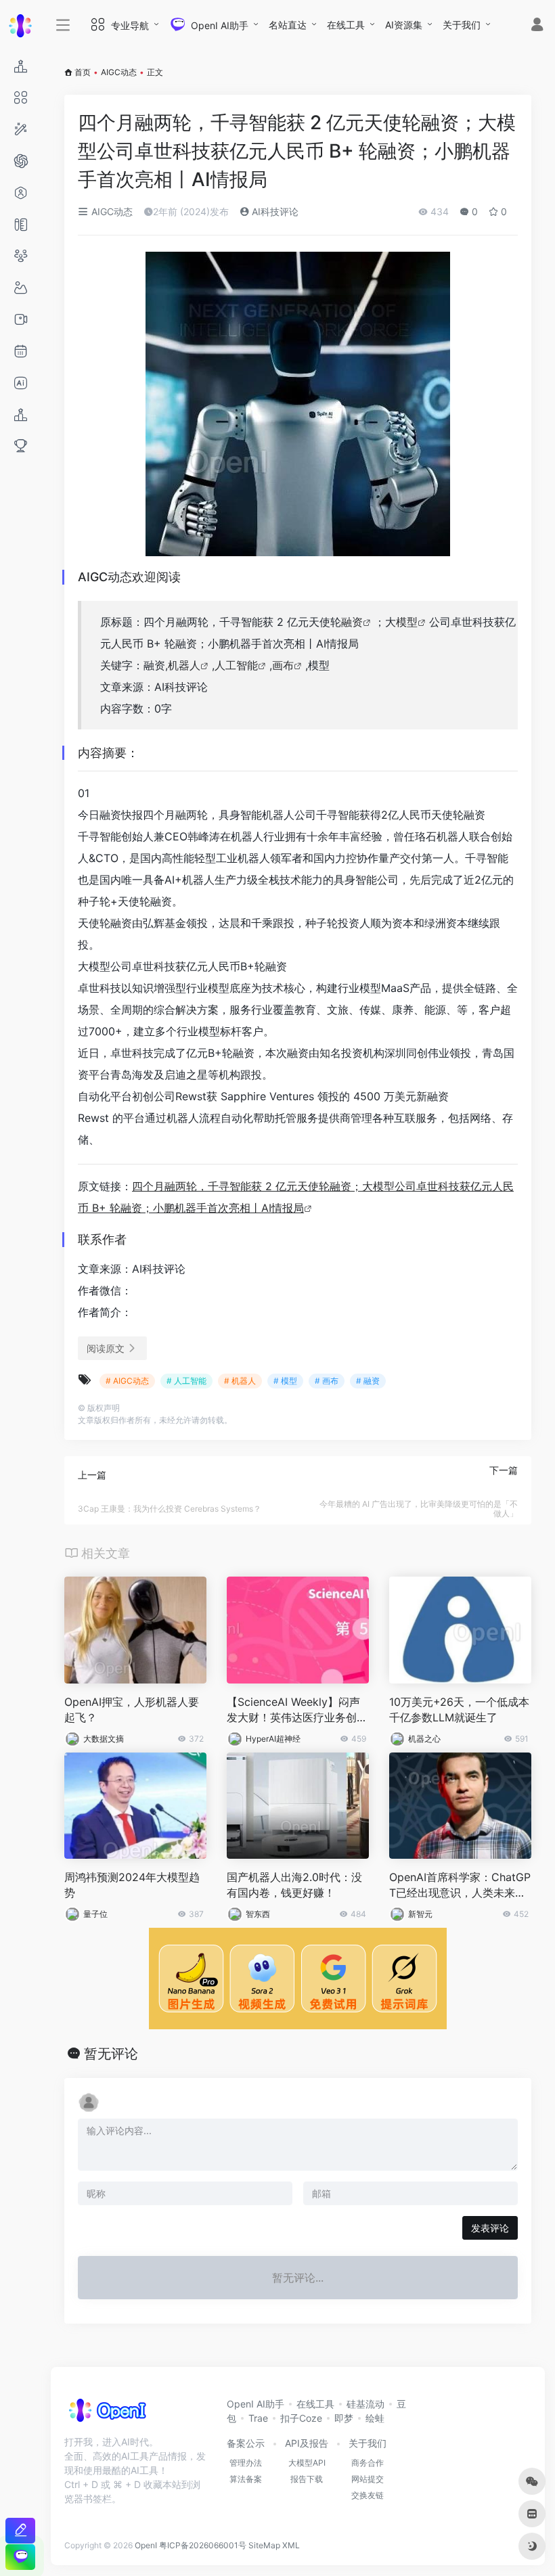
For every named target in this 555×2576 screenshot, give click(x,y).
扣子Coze (301, 2418)
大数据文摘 (104, 1739)
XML (291, 2545)
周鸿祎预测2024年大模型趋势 (132, 1885)
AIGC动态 (119, 72)
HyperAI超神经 (273, 1739)
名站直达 (288, 25)
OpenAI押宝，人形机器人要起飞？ (132, 1710)
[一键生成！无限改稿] (20, 2530)
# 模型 (285, 1381)
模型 (407, 622)
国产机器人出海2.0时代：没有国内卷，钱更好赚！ (294, 1885)
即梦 (344, 2418)
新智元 (420, 1914)
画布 (283, 665)
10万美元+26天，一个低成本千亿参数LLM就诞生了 (459, 1710)
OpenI (146, 2545)
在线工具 (346, 25)
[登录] (537, 26)
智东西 (258, 1914)
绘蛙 (375, 2418)
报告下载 (307, 2479)
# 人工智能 (186, 1381)
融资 (352, 622)
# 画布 (327, 1381)
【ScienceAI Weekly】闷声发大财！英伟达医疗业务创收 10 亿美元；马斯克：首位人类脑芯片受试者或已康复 (297, 1710)
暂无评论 (111, 2054)
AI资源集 (404, 25)
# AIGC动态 (127, 1381)
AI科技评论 (274, 211)
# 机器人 (240, 1381)
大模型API (307, 2463)
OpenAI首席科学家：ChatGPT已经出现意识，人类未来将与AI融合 (460, 1885)
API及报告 (307, 2443)
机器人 (184, 665)
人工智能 (236, 665)
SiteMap (264, 2545)
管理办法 (246, 2463)
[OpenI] (107, 2414)
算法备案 (246, 2479)
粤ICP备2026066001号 (203, 2545)
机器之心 (424, 1739)
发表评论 (490, 2228)
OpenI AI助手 (256, 2404)
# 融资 (368, 1381)
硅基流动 (365, 2404)
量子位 (95, 1914)
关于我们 (462, 25)
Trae (258, 2418)
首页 (83, 72)
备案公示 (246, 2443)
